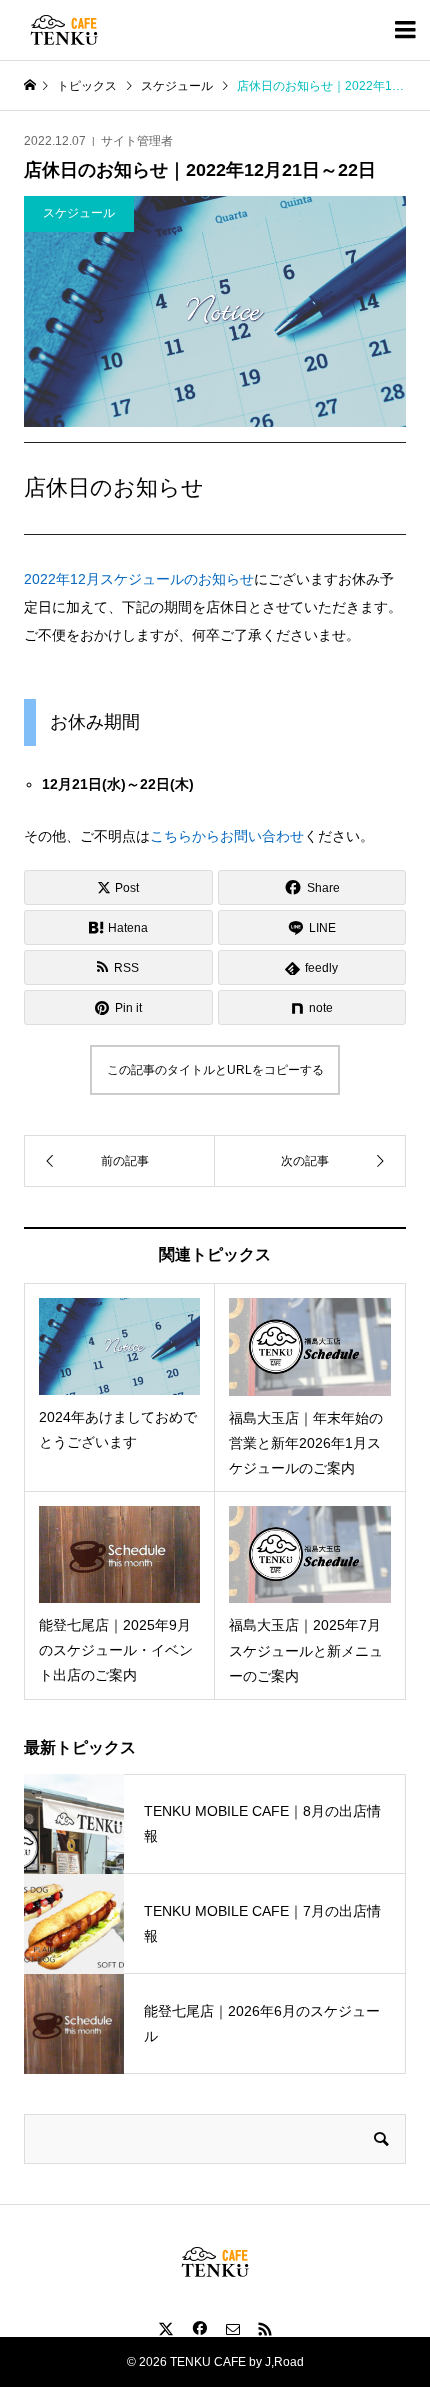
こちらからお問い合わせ (227, 836)
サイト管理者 (137, 141)
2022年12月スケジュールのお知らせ (139, 579)
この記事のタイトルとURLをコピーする (215, 1070)
